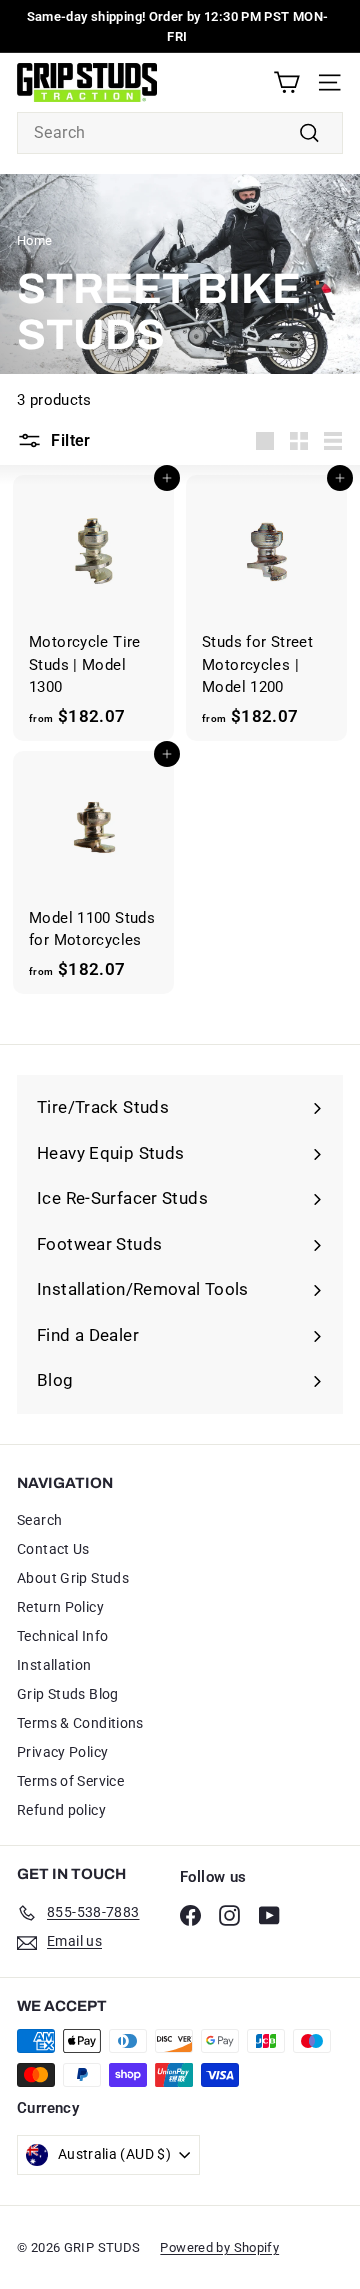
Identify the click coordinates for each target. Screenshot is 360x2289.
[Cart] (286, 82)
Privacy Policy (62, 1752)
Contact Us (53, 1549)
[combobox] (180, 133)
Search (39, 1520)
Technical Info (62, 1636)
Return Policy (60, 1607)
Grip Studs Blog (68, 1694)
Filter (70, 440)
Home (35, 240)
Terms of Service (70, 1781)
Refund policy (61, 1810)
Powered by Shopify (219, 2247)
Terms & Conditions (80, 1723)
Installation (54, 1665)
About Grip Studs (73, 1578)
